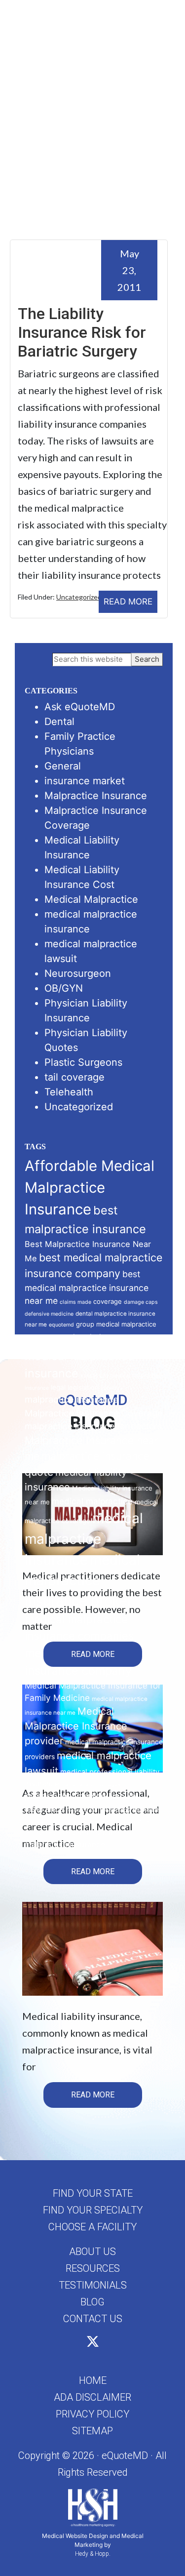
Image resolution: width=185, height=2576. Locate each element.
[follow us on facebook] (82, 2343)
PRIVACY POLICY (92, 2414)
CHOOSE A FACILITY (92, 2227)
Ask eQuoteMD (80, 707)
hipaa (64, 1341)
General (63, 766)
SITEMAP (92, 2431)
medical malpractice (92, 1501)
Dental (59, 722)
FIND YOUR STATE (93, 2193)
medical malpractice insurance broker (82, 1580)
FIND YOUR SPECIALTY (93, 2210)
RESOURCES (93, 2268)
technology (115, 1810)
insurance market (85, 781)
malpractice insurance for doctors (93, 1426)
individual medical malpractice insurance (79, 1356)
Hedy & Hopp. (93, 2554)
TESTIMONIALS (93, 2285)
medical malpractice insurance (84, 1539)
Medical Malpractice (91, 899)
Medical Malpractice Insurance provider (76, 1726)
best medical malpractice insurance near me (87, 1287)
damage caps (141, 1302)
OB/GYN (64, 988)
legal (58, 1387)
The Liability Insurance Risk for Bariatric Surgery (82, 333)
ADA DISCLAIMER (92, 2397)
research (77, 1810)
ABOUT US (92, 2252)
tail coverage (74, 1077)
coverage (108, 1301)
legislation (83, 1387)
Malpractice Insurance (96, 796)
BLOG (92, 2302)
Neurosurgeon (78, 973)
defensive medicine (49, 1314)
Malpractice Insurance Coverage (94, 1413)
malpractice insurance (72, 1399)
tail (94, 1810)
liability (110, 1388)
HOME (93, 2380)
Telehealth (69, 1092)
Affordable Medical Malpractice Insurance (90, 1187)
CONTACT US (93, 2319)
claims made (75, 1302)
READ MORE (128, 602)
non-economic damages (91, 1785)
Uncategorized (79, 597)
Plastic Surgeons (83, 1062)
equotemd (61, 1325)
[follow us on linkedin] (104, 2343)
